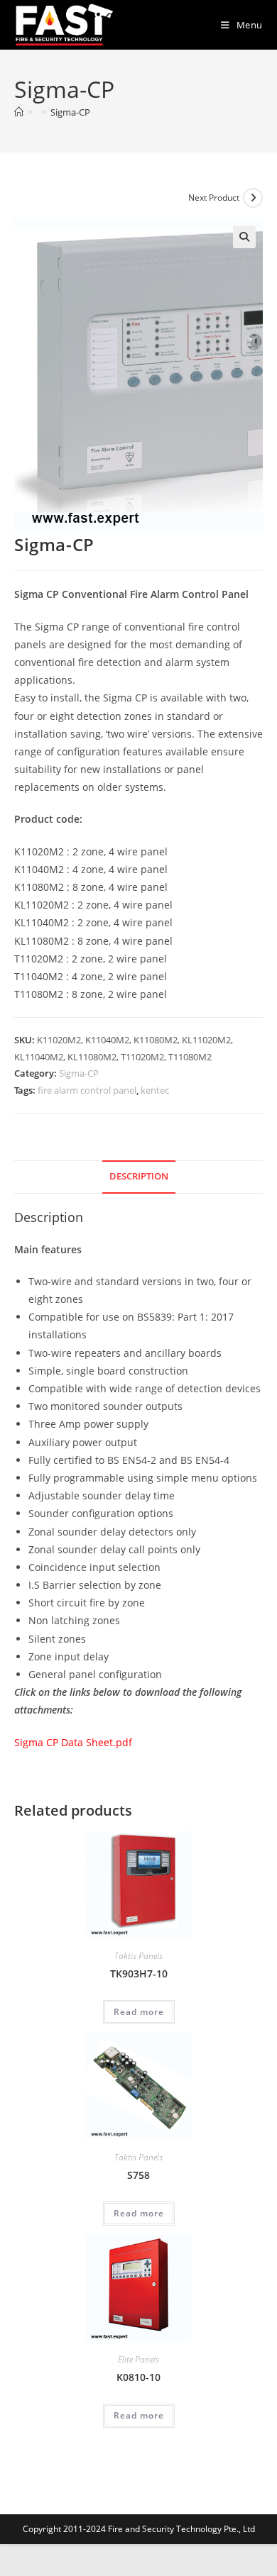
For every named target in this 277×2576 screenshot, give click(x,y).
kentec (155, 1090)
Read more (139, 2012)
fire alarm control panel (87, 1090)
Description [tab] (139, 1176)
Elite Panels (138, 2359)
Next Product (214, 198)
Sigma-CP (70, 112)
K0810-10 (138, 2377)
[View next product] (253, 198)
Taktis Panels (138, 1956)
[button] (244, 237)
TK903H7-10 (139, 1973)
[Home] (19, 112)
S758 (138, 2175)
